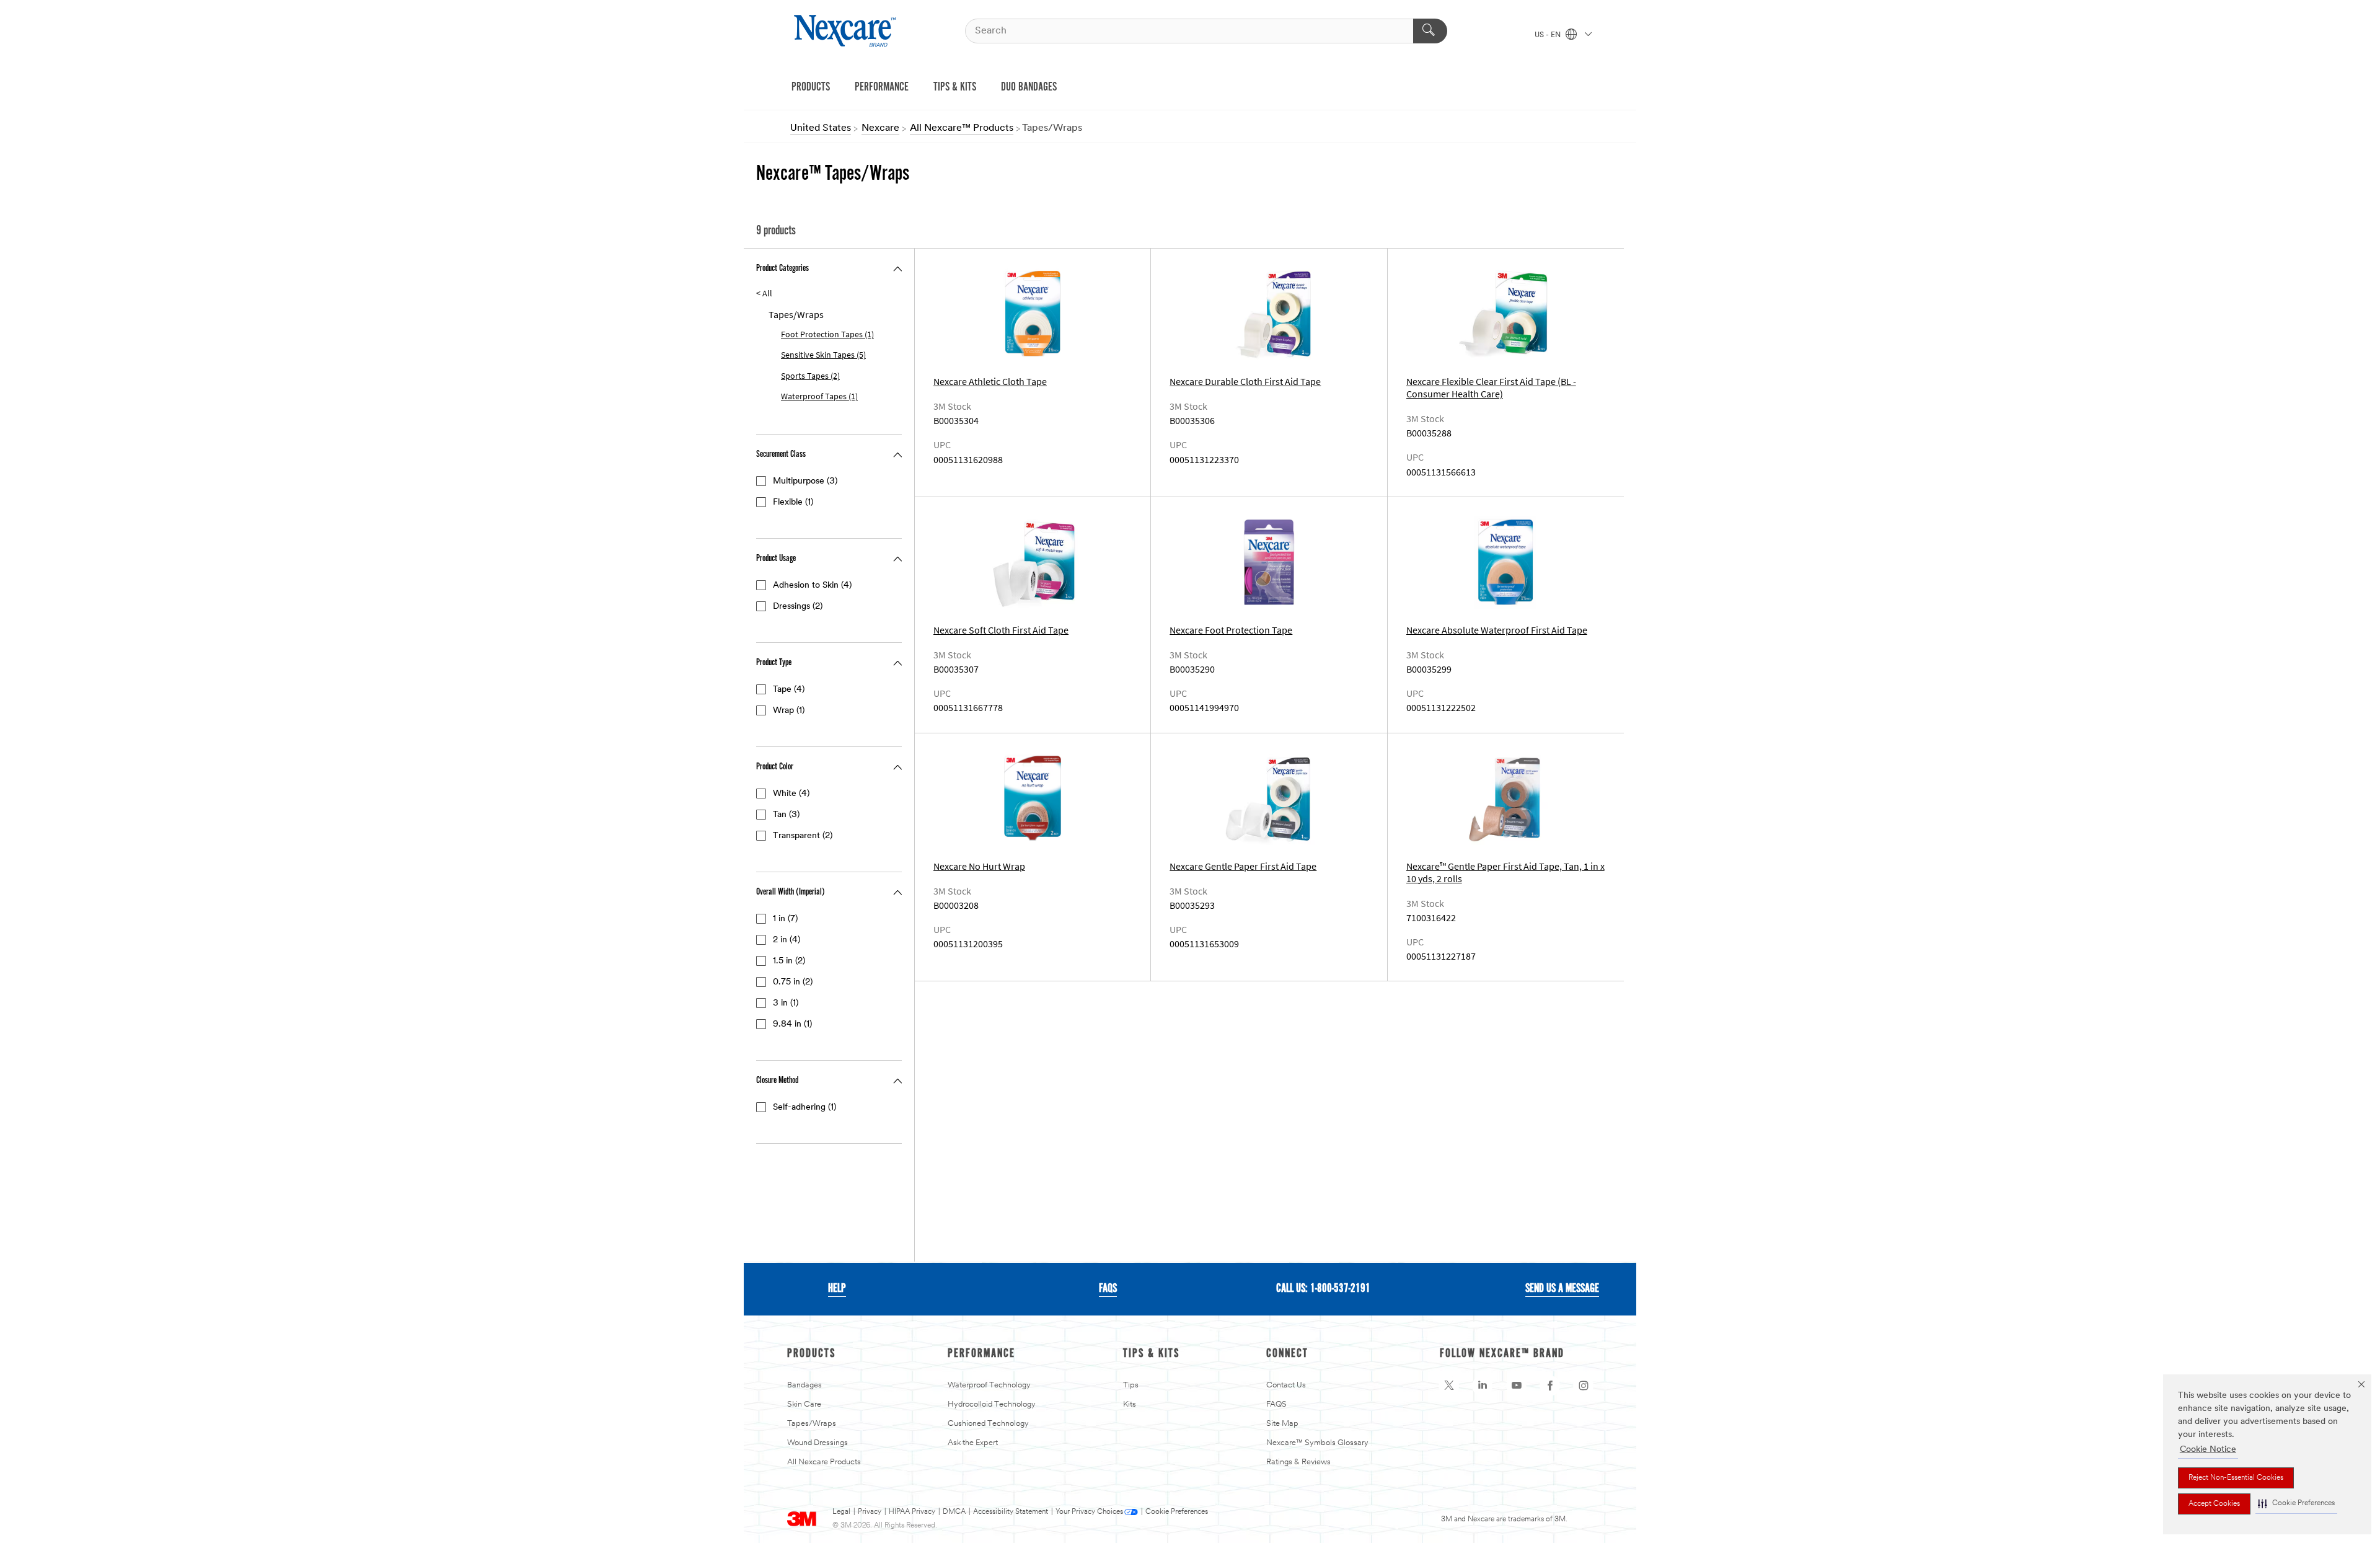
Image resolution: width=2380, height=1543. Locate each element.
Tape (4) (789, 690)
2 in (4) (787, 940)
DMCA (954, 1512)
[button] (2296, 1504)
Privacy (870, 1512)
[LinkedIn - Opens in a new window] (1483, 1386)
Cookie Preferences (1177, 1512)
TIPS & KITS (955, 87)
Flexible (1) (793, 502)
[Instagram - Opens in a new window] (1584, 1386)
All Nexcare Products (824, 1462)
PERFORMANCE (882, 87)
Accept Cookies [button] (2214, 1504)
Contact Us (1286, 1385)
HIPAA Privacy (912, 1512)
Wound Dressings (818, 1443)
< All (764, 294)
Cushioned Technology (988, 1424)
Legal (841, 1512)
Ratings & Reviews (1298, 1462)
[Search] (1430, 31)
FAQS (1108, 1289)
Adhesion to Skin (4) (812, 586)
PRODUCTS (811, 87)
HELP (837, 1289)
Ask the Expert (973, 1443)
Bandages (804, 1385)
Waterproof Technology (989, 1385)
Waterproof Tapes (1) (819, 396)
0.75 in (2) (793, 982)
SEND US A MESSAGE (1562, 1289)
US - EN (1549, 35)
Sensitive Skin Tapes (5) (823, 355)
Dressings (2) (798, 607)
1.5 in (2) (789, 961)
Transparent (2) (803, 836)
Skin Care (804, 1404)
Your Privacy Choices (1089, 1512)
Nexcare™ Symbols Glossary (1317, 1443)
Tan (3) (786, 815)
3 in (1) (786, 1003)
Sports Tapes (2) (810, 376)
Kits (1130, 1404)
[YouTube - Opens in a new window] (1517, 1386)
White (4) (791, 794)
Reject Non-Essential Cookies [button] (2236, 1478)
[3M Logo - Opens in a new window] (846, 31)
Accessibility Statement (1011, 1512)
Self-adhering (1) (804, 1108)
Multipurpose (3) (805, 481)
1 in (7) (785, 919)
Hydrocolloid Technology (992, 1404)
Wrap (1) (789, 711)
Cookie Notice (2208, 1450)
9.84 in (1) (792, 1024)
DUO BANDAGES (1029, 87)
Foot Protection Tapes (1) (827, 334)
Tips (1131, 1385)
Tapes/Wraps (812, 1424)
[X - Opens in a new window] (1449, 1386)
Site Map (1282, 1424)
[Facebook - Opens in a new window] (1550, 1386)
